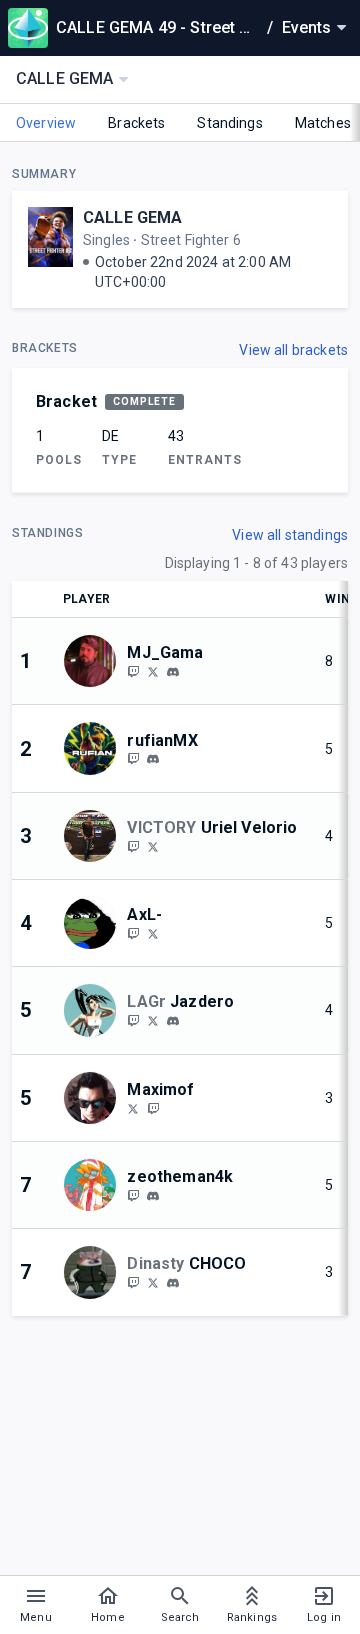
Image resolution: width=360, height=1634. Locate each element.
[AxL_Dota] (153, 933)
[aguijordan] (133, 1282)
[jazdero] (133, 1020)
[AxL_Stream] (133, 933)
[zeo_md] (133, 1195)
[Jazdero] (153, 1020)
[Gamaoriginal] (153, 671)
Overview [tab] (46, 123)
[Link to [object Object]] (95, 661)
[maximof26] (153, 1108)
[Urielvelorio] (133, 846)
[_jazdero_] (173, 1021)
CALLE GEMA (133, 217)
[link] (173, 671)
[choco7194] (173, 1283)
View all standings (290, 535)
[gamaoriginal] (133, 671)
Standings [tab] (229, 123)
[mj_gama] (173, 672)
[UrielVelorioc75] (153, 846)
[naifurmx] (133, 759)
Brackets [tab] (136, 123)
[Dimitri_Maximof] (133, 1108)
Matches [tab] (323, 123)
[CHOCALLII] (153, 1282)
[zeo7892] (153, 1196)
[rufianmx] (153, 760)
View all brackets (293, 350)
